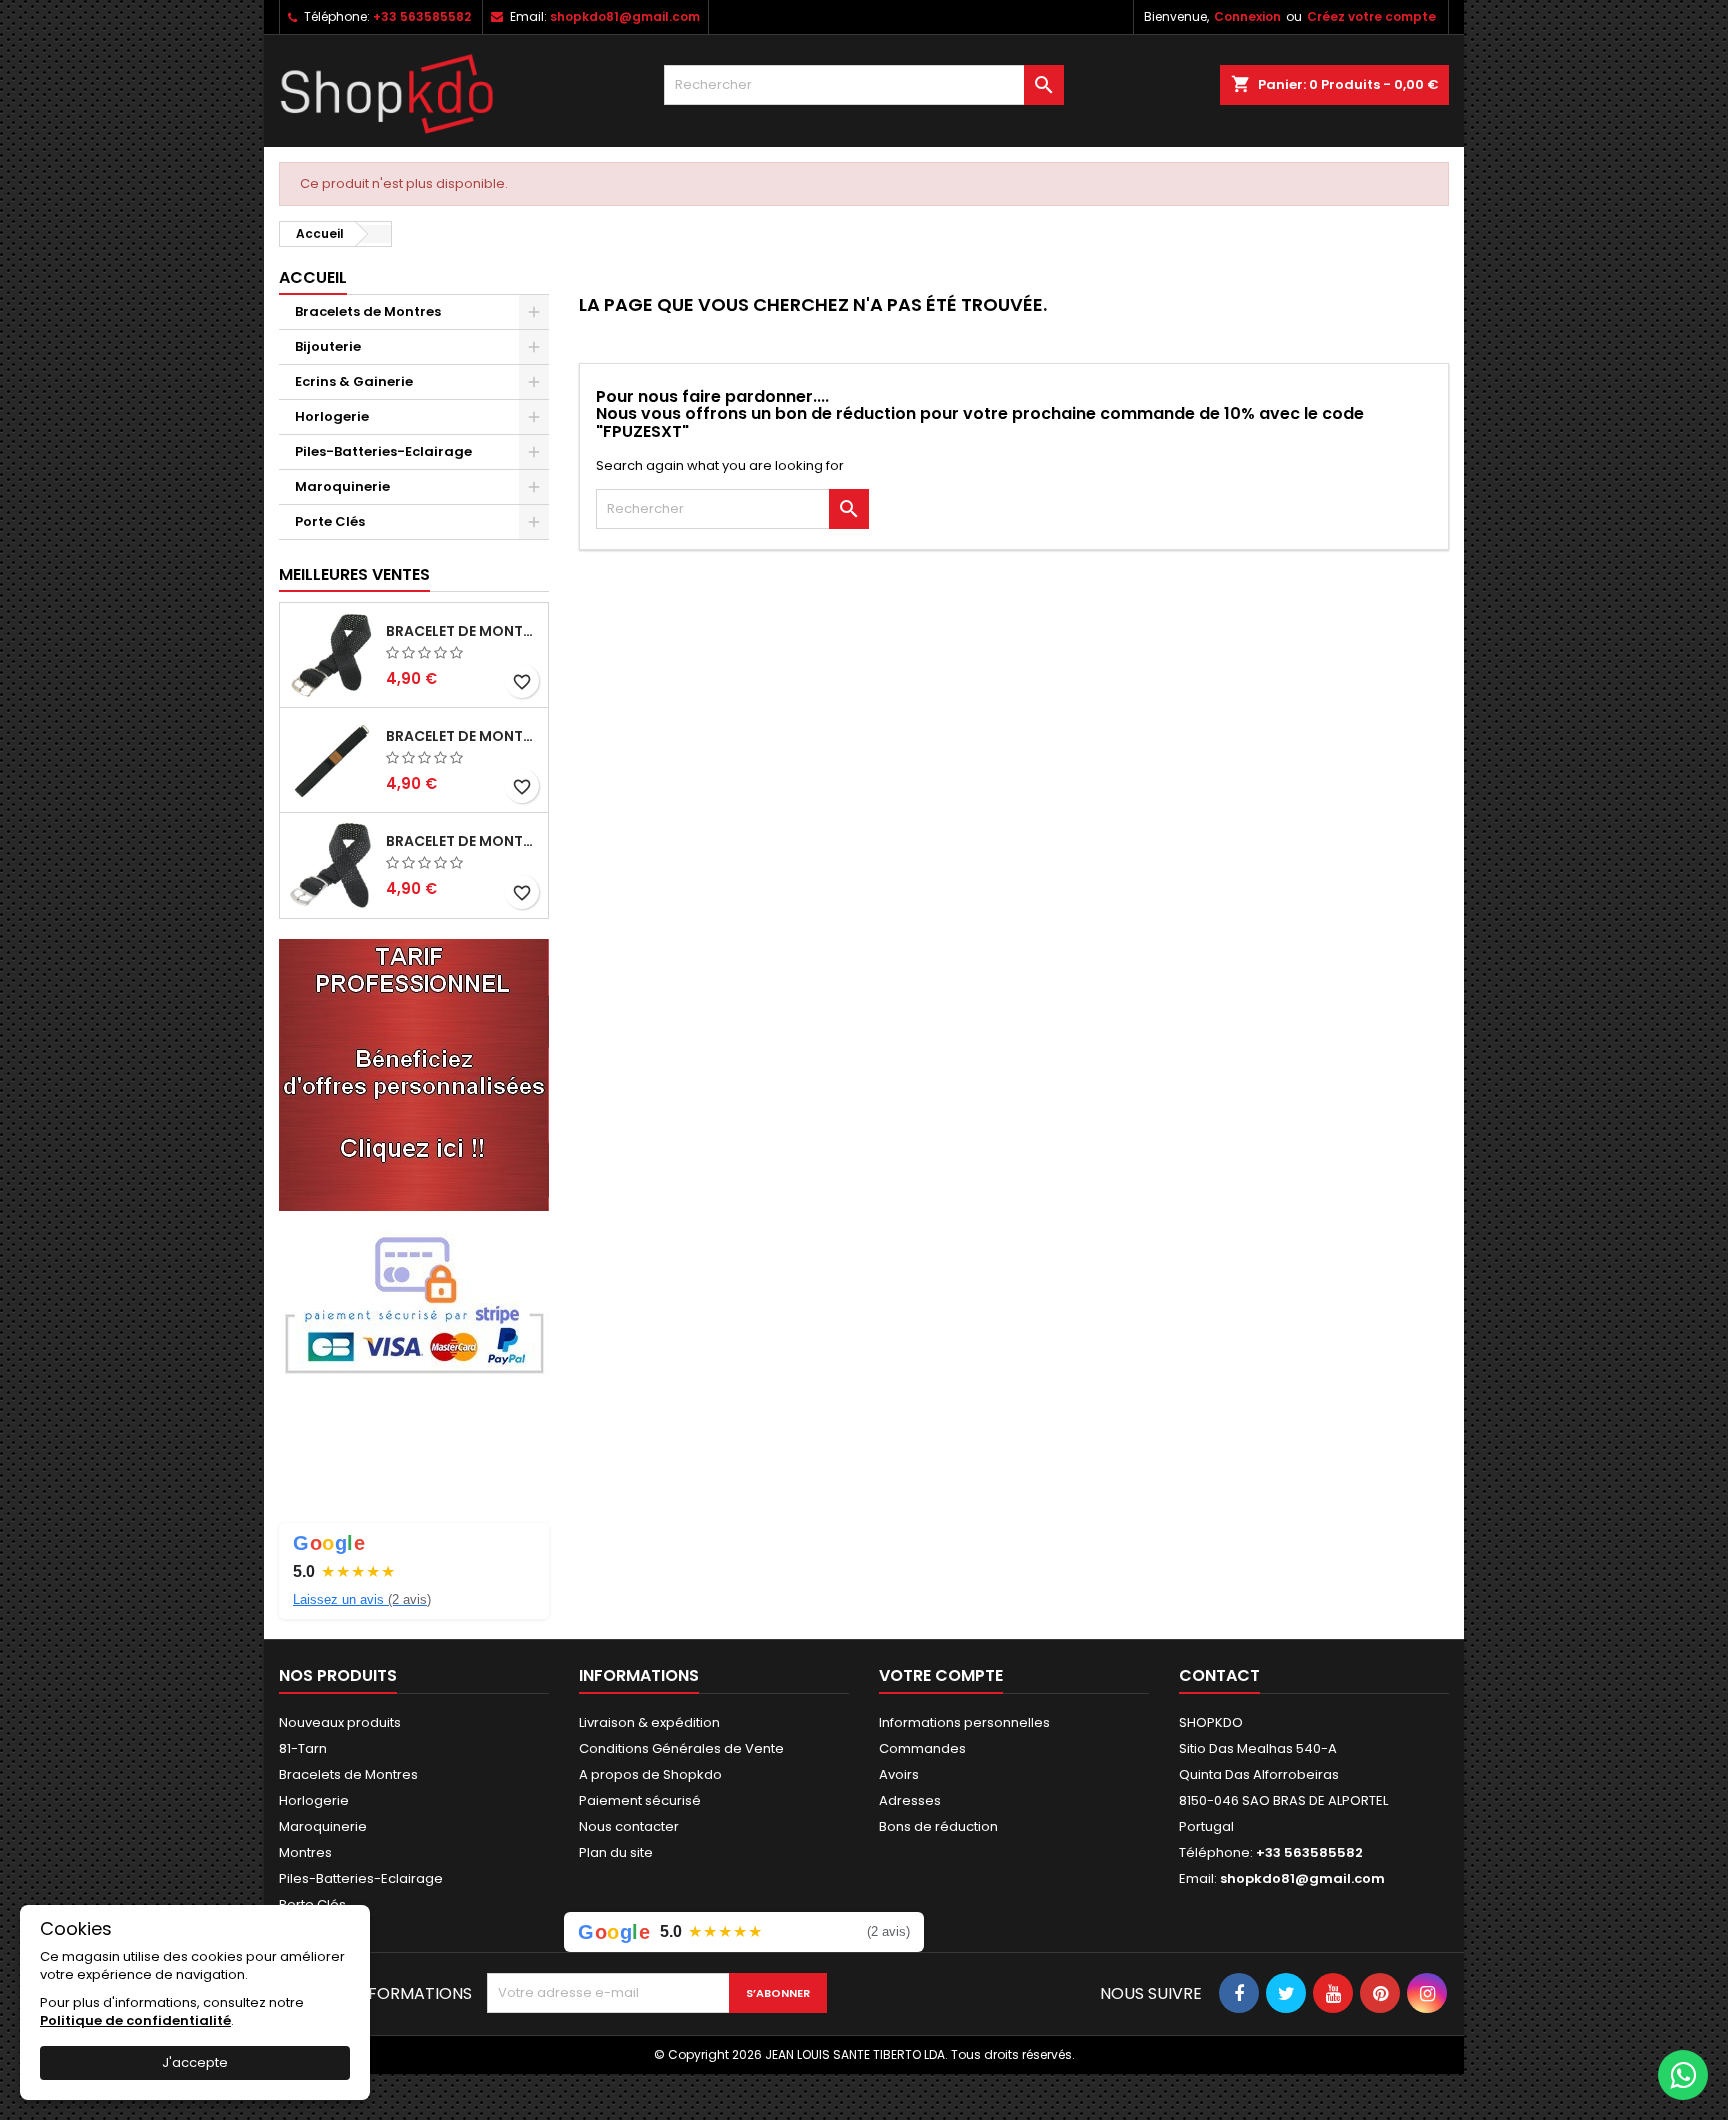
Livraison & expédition (649, 1722)
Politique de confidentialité (135, 2020)
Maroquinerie (342, 486)
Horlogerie (332, 416)
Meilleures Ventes (354, 574)
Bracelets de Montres (368, 311)
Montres (305, 1852)
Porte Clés (330, 521)
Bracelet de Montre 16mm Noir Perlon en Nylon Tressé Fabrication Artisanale (463, 631)
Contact (1219, 1675)
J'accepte (195, 2062)
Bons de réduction (938, 1826)
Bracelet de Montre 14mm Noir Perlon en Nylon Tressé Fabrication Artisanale (463, 841)
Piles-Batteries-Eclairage (383, 451)
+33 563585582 (422, 16)
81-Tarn (303, 1748)
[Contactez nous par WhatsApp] (1683, 2075)
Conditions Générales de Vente (681, 1748)
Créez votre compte (1371, 16)
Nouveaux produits (340, 1722)
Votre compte (941, 1675)
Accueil (313, 277)
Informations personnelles (964, 1722)
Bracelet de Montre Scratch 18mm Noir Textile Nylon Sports (463, 736)
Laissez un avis (362, 1599)
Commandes (922, 1748)
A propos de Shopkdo (650, 1774)
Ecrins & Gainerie (354, 381)
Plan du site (616, 1852)
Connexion (1247, 16)
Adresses (910, 1800)
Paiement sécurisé (640, 1800)
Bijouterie (328, 346)
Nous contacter (629, 1826)
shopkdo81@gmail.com (625, 16)
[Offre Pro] (414, 1073)
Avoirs (899, 1774)
